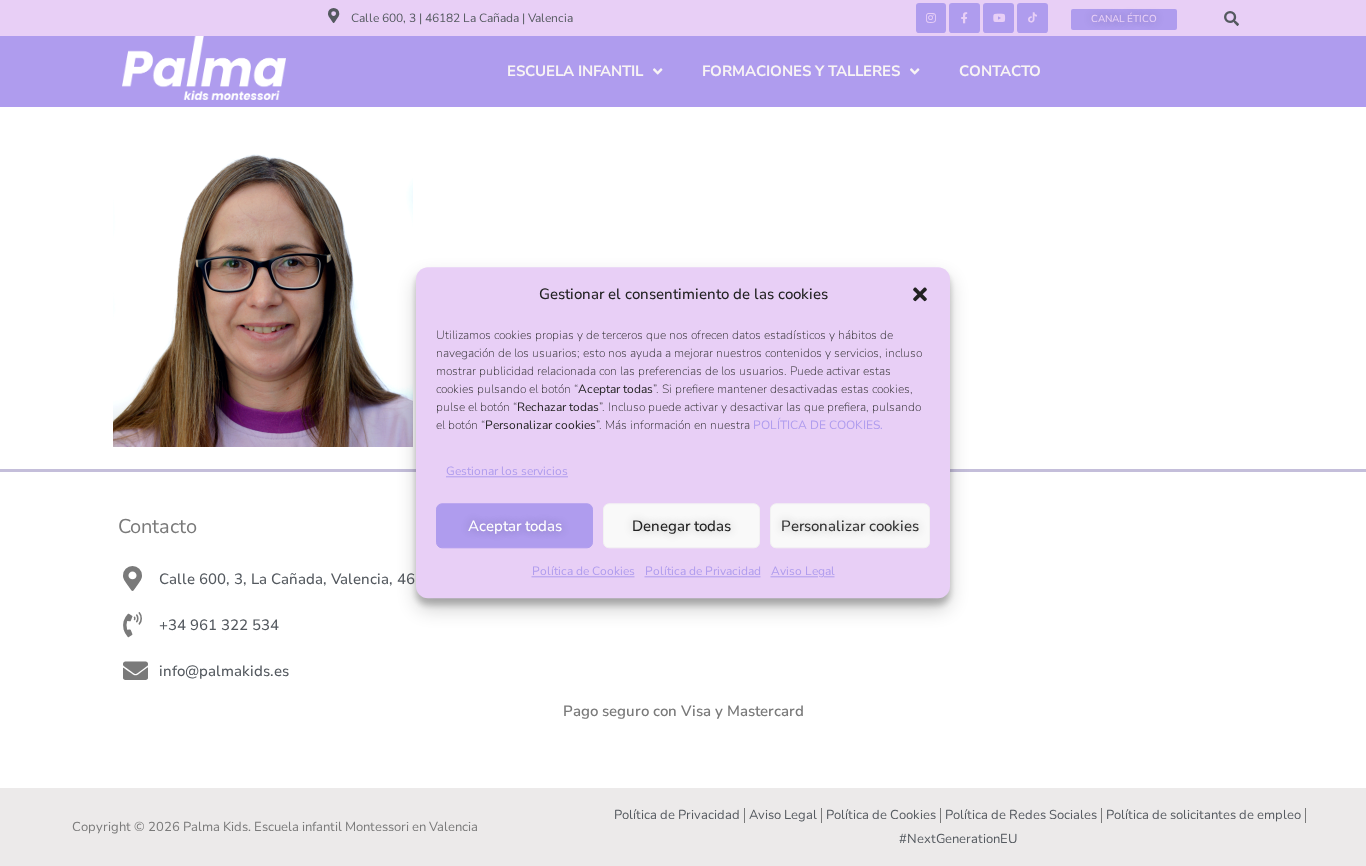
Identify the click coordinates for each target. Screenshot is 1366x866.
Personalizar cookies (850, 526)
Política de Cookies (583, 572)
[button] (920, 294)
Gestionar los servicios (507, 472)
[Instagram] (931, 18)
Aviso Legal (803, 572)
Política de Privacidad (703, 572)
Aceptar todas (515, 526)
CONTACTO (1000, 71)
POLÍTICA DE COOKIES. (818, 425)
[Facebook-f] (964, 18)
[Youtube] (998, 18)
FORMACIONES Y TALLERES (801, 71)
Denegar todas (681, 526)
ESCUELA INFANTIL (575, 71)
